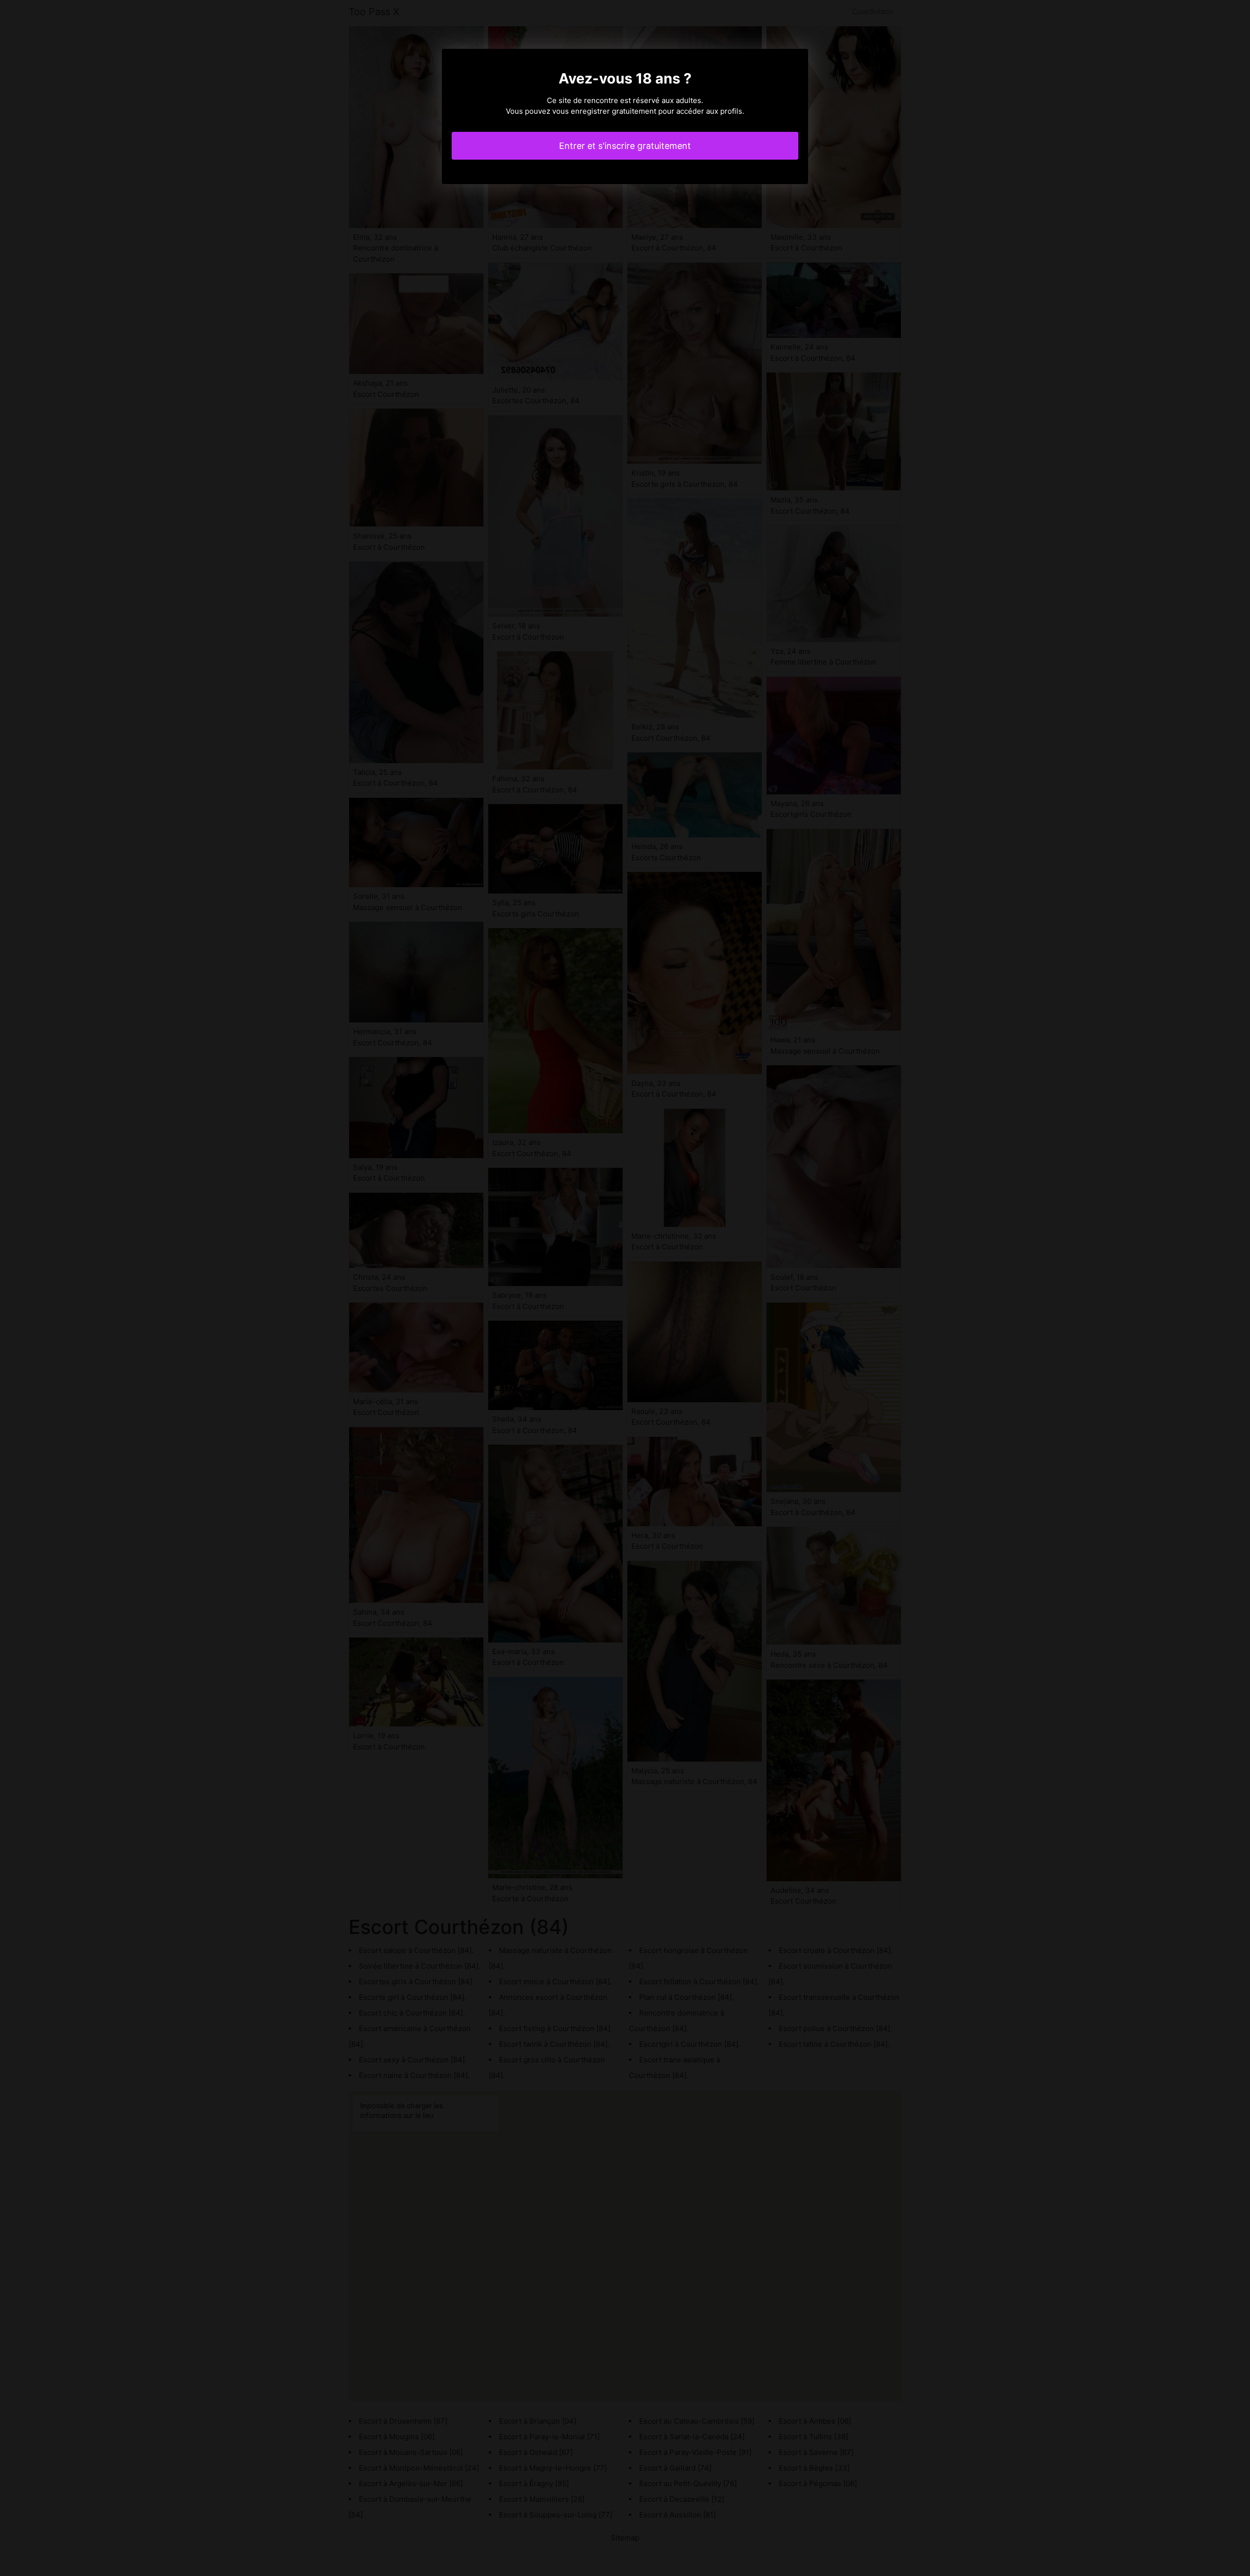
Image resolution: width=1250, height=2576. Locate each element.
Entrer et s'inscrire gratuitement (625, 146)
